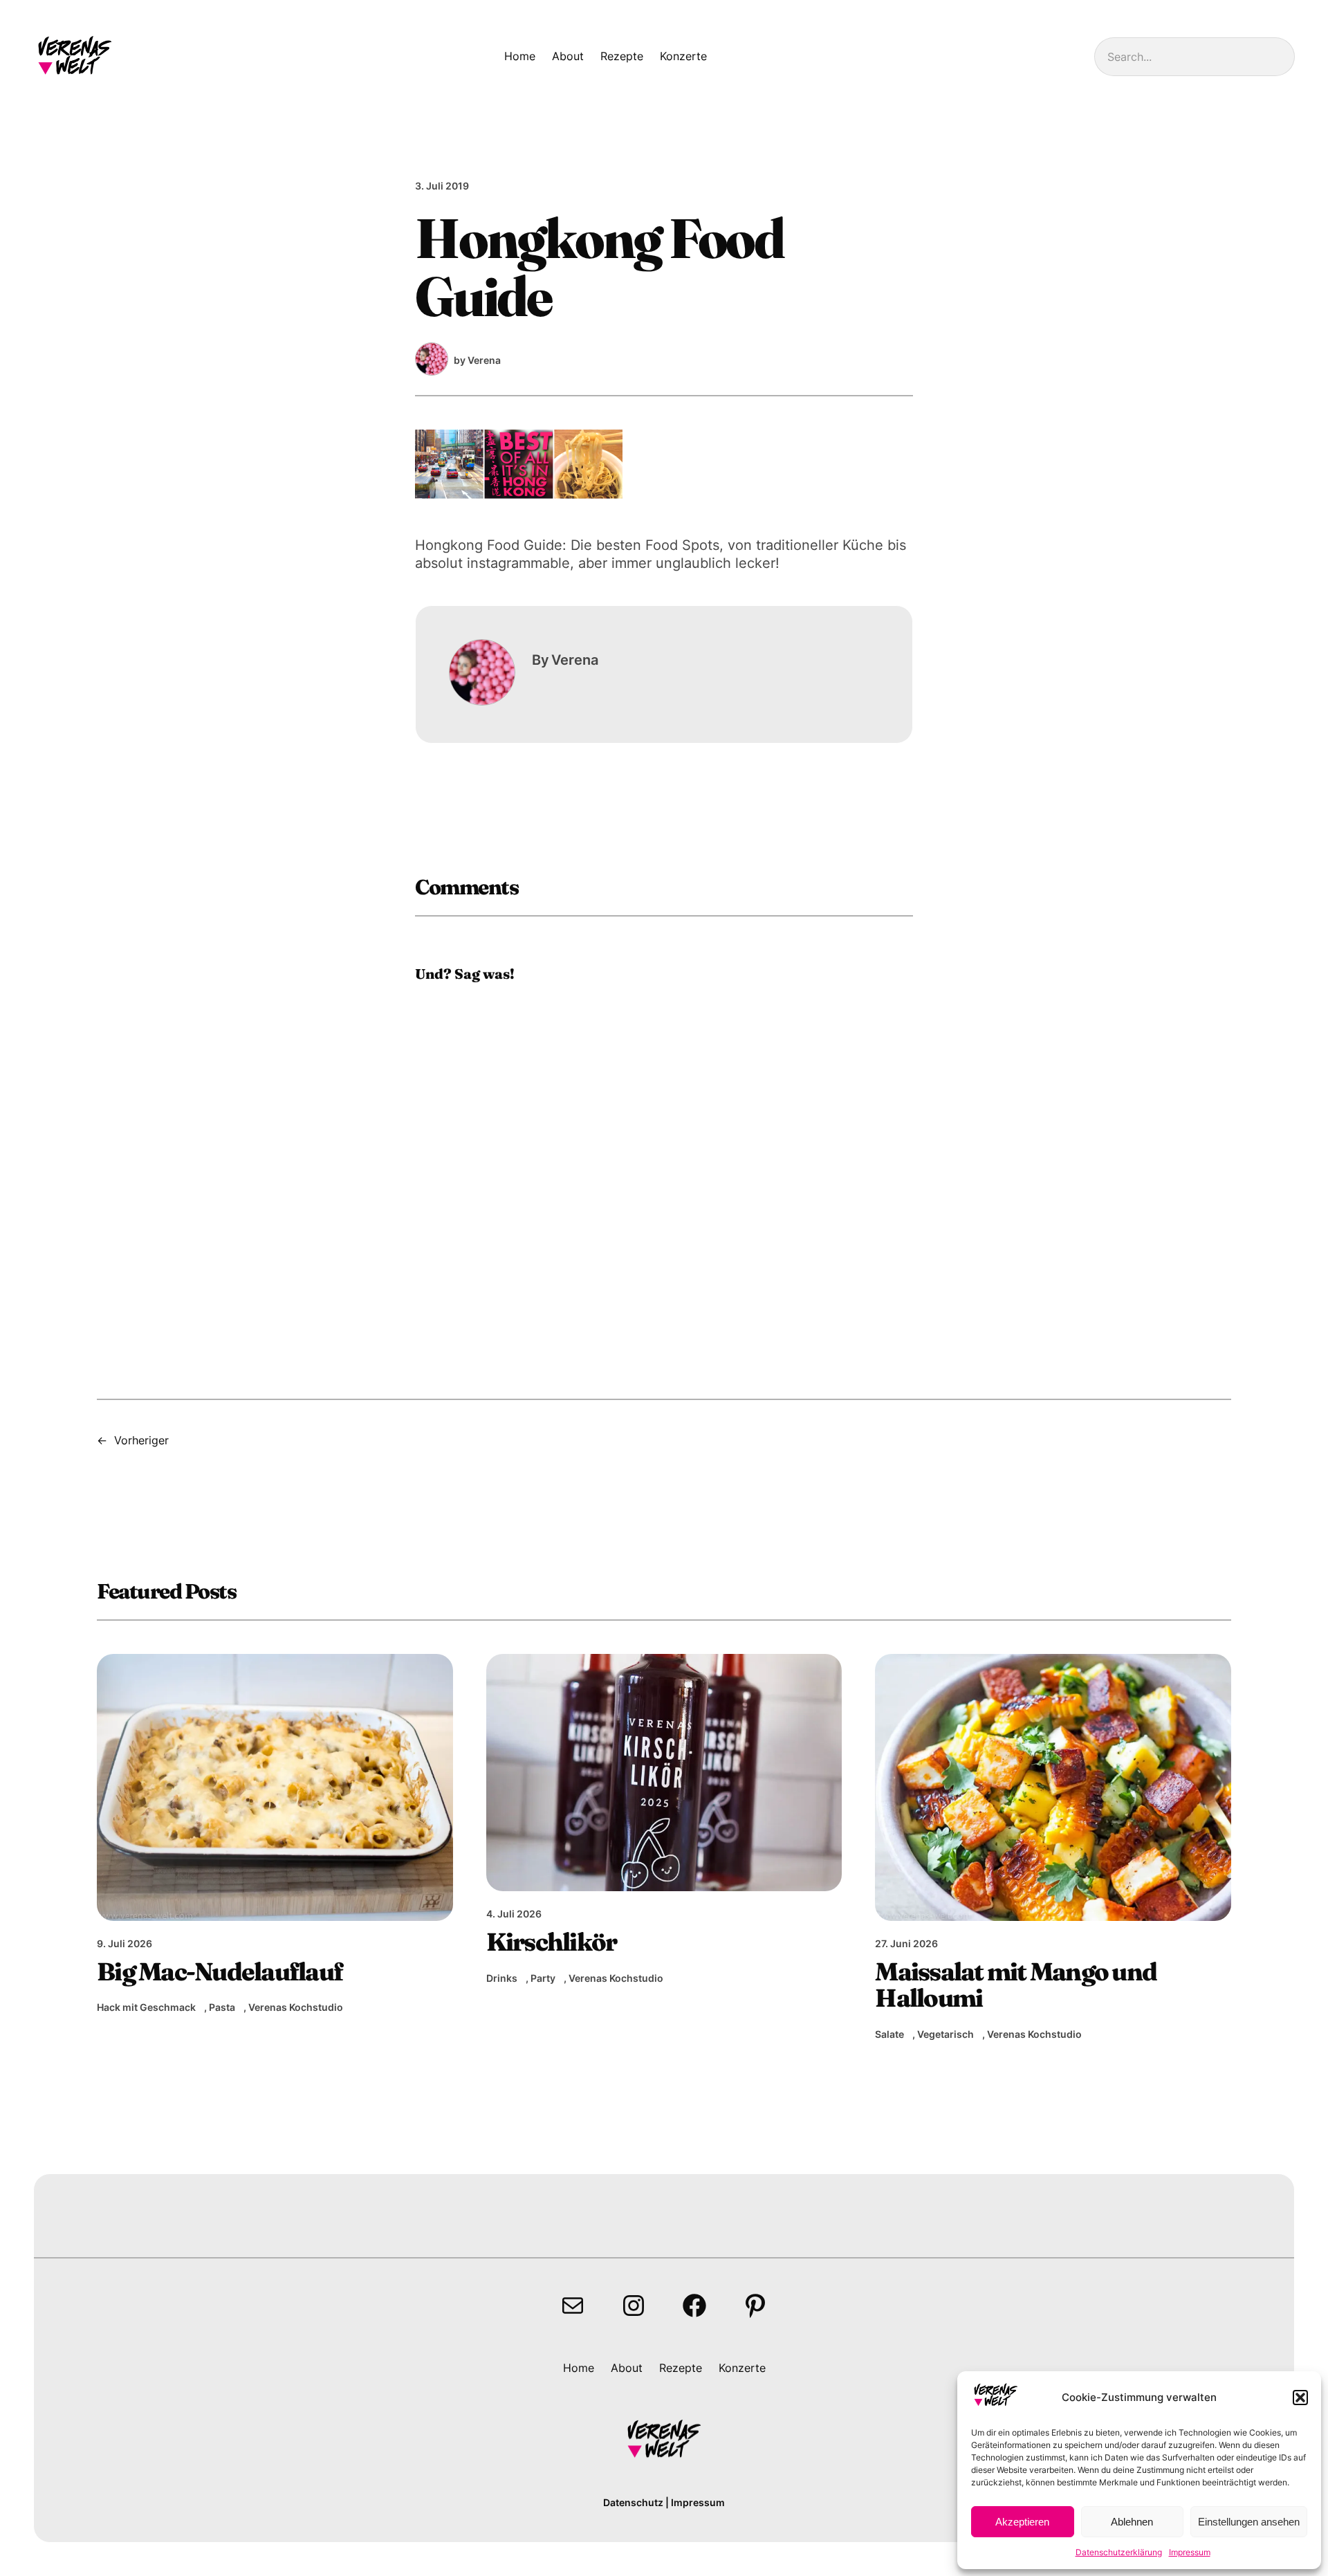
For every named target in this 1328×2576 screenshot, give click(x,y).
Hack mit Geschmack (146, 2007)
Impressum (1190, 2552)
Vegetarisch (946, 2034)
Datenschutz (633, 2502)
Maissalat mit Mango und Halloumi (1016, 1985)
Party (543, 1978)
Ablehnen (1132, 2522)
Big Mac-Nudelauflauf (220, 1971)
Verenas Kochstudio (296, 2007)
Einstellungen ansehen (1249, 2522)
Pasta (222, 2007)
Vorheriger (141, 1440)
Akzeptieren (1022, 2522)
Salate (889, 2034)
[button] (1300, 2398)
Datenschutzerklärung (1119, 2552)
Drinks (502, 1978)
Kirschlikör (552, 1942)
